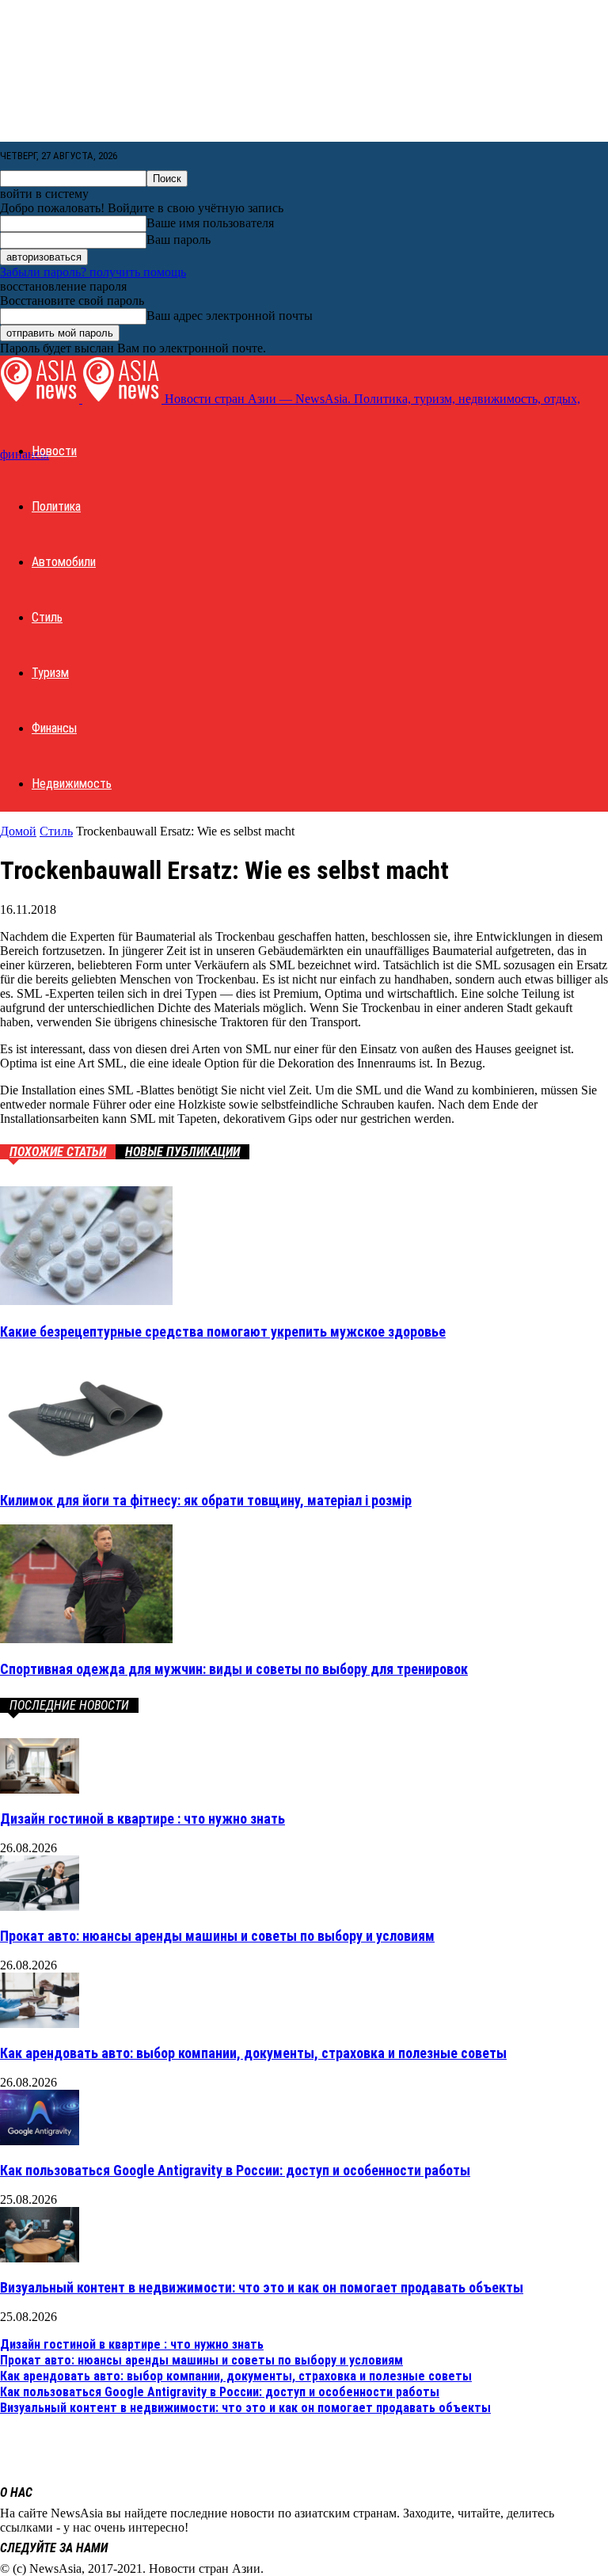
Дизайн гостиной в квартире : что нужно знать (142, 1819)
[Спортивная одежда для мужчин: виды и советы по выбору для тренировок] (86, 1639)
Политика (56, 506)
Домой (18, 831)
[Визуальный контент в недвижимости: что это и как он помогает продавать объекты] (40, 2258)
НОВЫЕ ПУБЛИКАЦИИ (182, 1152)
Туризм (50, 673)
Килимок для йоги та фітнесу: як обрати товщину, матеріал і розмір (206, 1500)
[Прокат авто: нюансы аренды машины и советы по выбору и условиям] (40, 1906)
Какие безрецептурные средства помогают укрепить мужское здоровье (223, 1332)
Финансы (54, 728)
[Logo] (41, 399)
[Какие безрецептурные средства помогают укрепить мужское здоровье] (86, 1301)
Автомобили (64, 562)
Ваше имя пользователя (210, 223)
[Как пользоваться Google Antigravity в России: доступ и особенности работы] (40, 2141)
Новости (54, 451)
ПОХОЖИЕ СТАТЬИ (58, 1152)
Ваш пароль (179, 240)
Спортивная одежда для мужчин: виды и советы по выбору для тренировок (234, 1669)
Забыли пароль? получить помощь (93, 272)
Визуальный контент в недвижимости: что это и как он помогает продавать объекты (262, 2287)
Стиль (47, 617)
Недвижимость (72, 784)
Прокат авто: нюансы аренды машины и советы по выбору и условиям (217, 1936)
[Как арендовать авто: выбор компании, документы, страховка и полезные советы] (40, 2024)
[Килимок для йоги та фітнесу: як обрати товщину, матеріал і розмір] (86, 1469)
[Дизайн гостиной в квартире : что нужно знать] (40, 1789)
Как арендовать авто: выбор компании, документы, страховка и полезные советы (253, 2053)
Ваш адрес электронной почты (230, 316)
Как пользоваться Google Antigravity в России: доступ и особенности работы (235, 2170)
